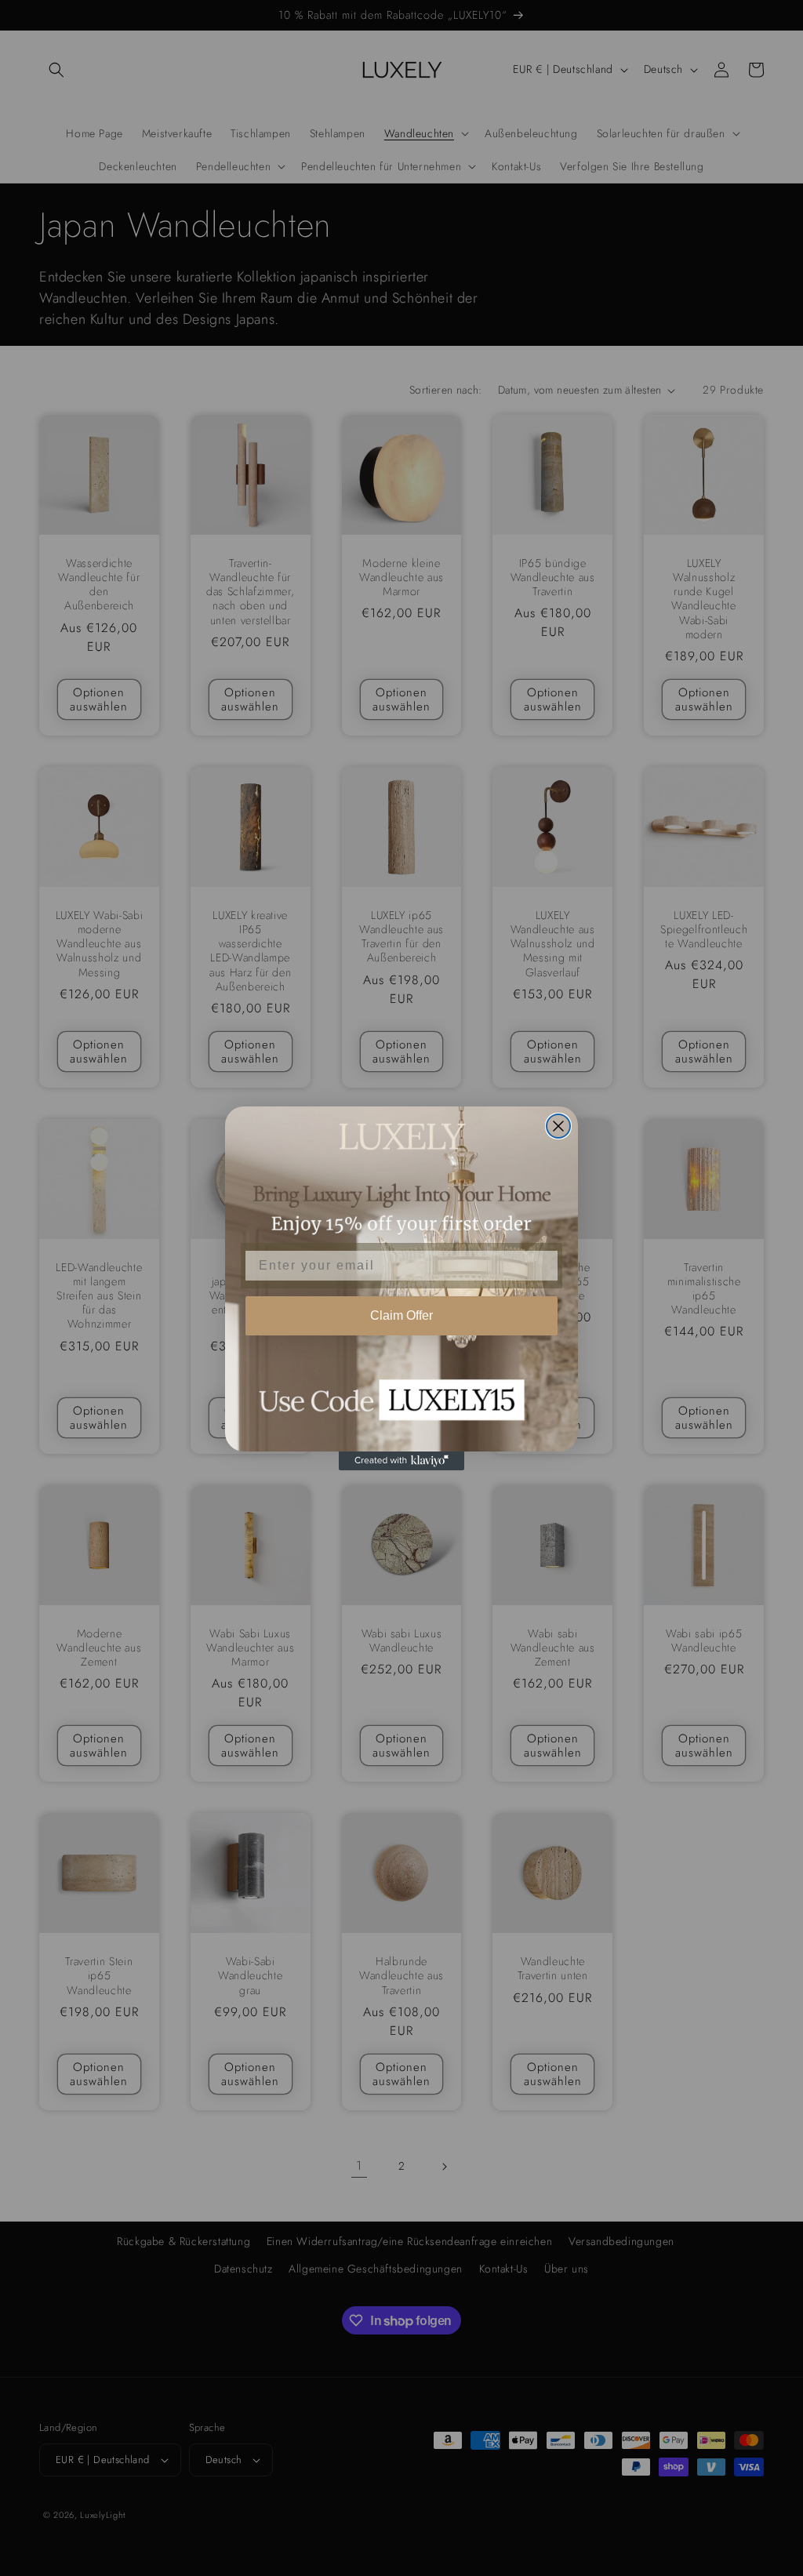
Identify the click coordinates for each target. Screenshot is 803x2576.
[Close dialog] (558, 1126)
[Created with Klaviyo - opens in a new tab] (401, 1461)
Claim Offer (401, 1315)
